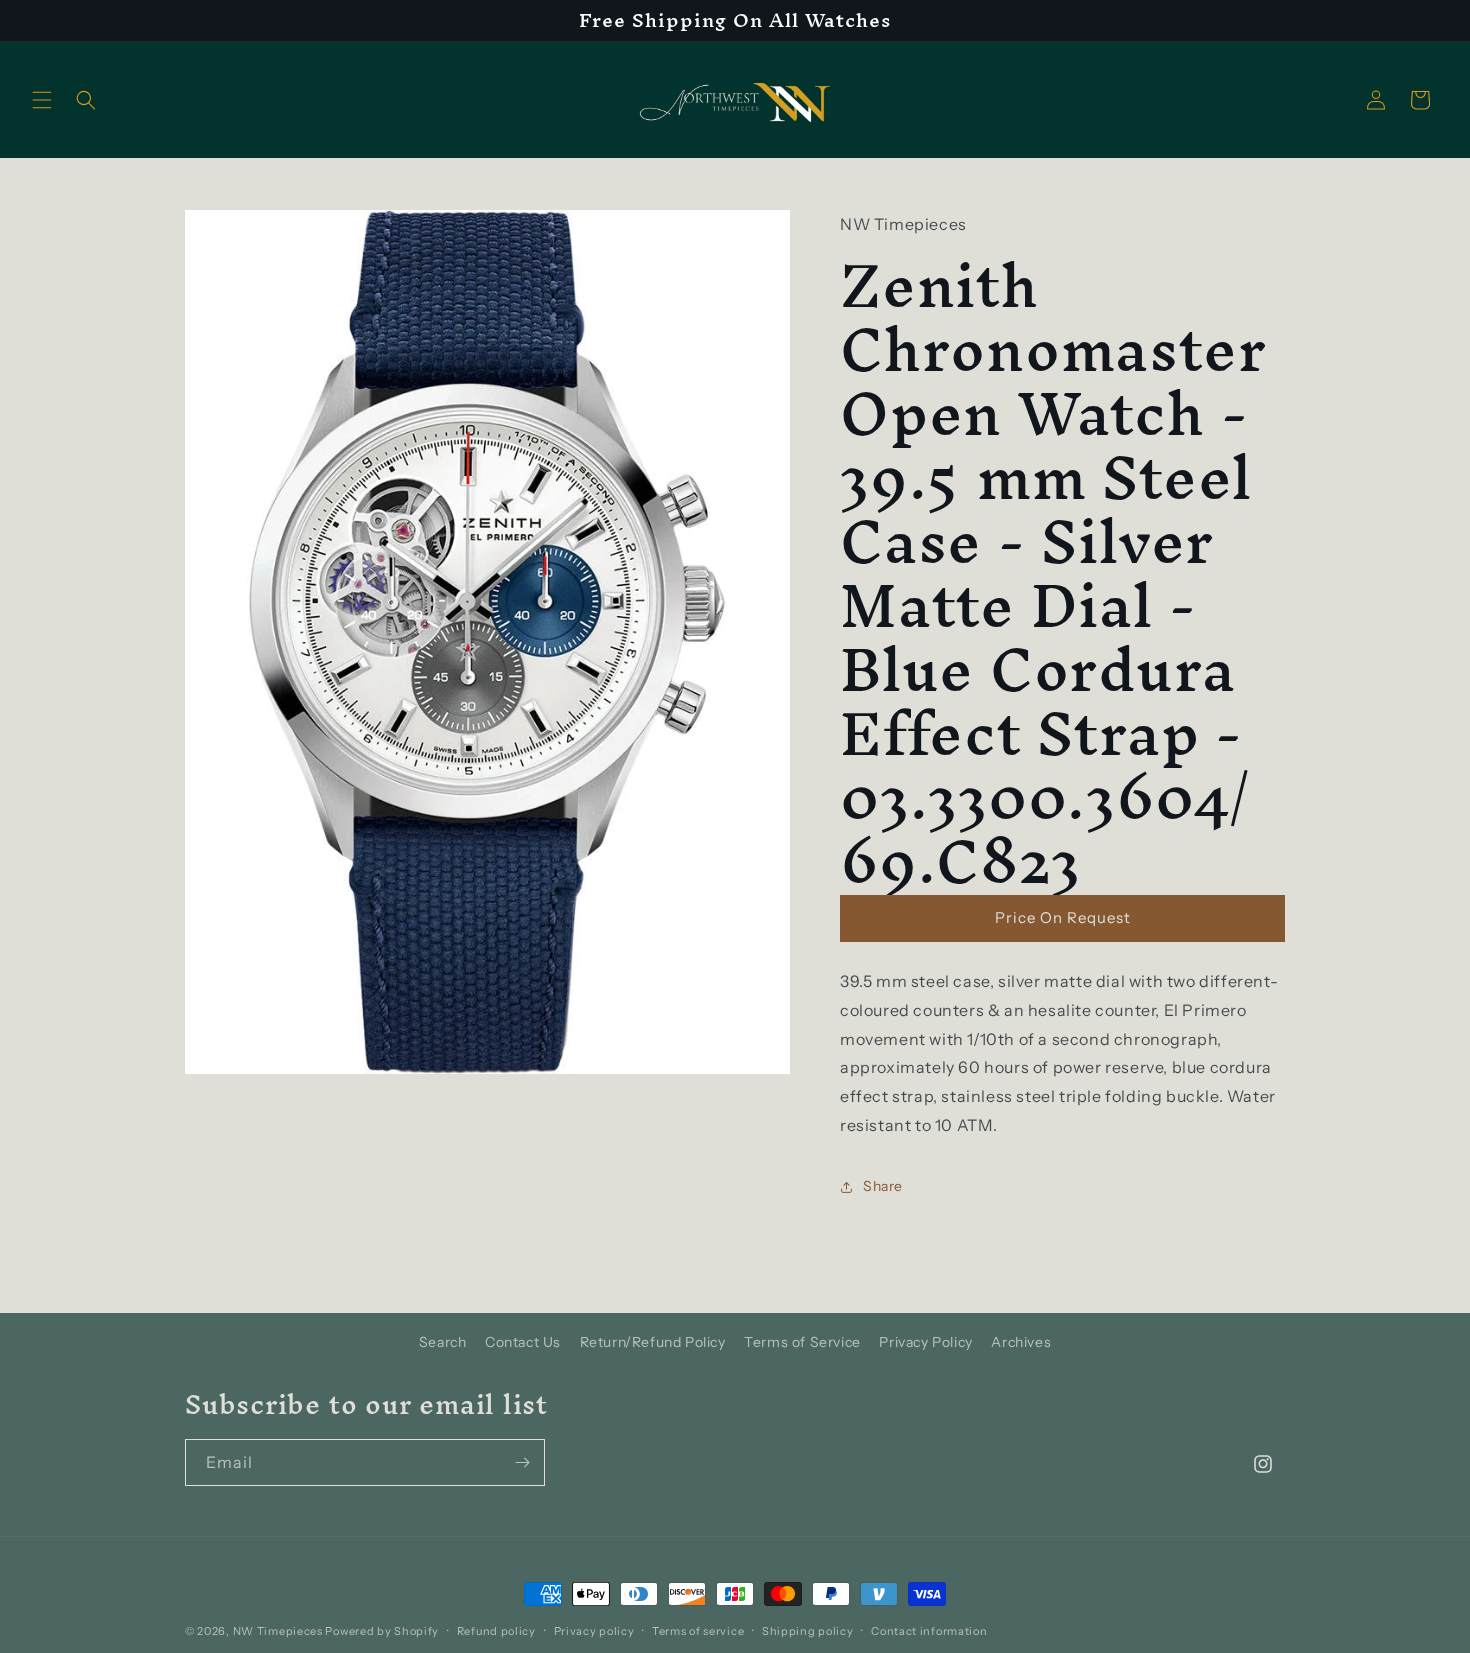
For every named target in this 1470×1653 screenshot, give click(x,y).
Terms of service (698, 1630)
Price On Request (1063, 917)
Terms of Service (802, 1342)
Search (443, 1342)
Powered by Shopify (382, 1631)
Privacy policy (594, 1630)
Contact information (929, 1630)
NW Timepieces (278, 1631)
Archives (1021, 1342)
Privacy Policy (925, 1342)
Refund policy (496, 1630)
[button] (42, 100)
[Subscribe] (522, 1462)
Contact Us (523, 1342)
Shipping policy (808, 1630)
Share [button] (883, 1186)
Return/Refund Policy (653, 1342)
